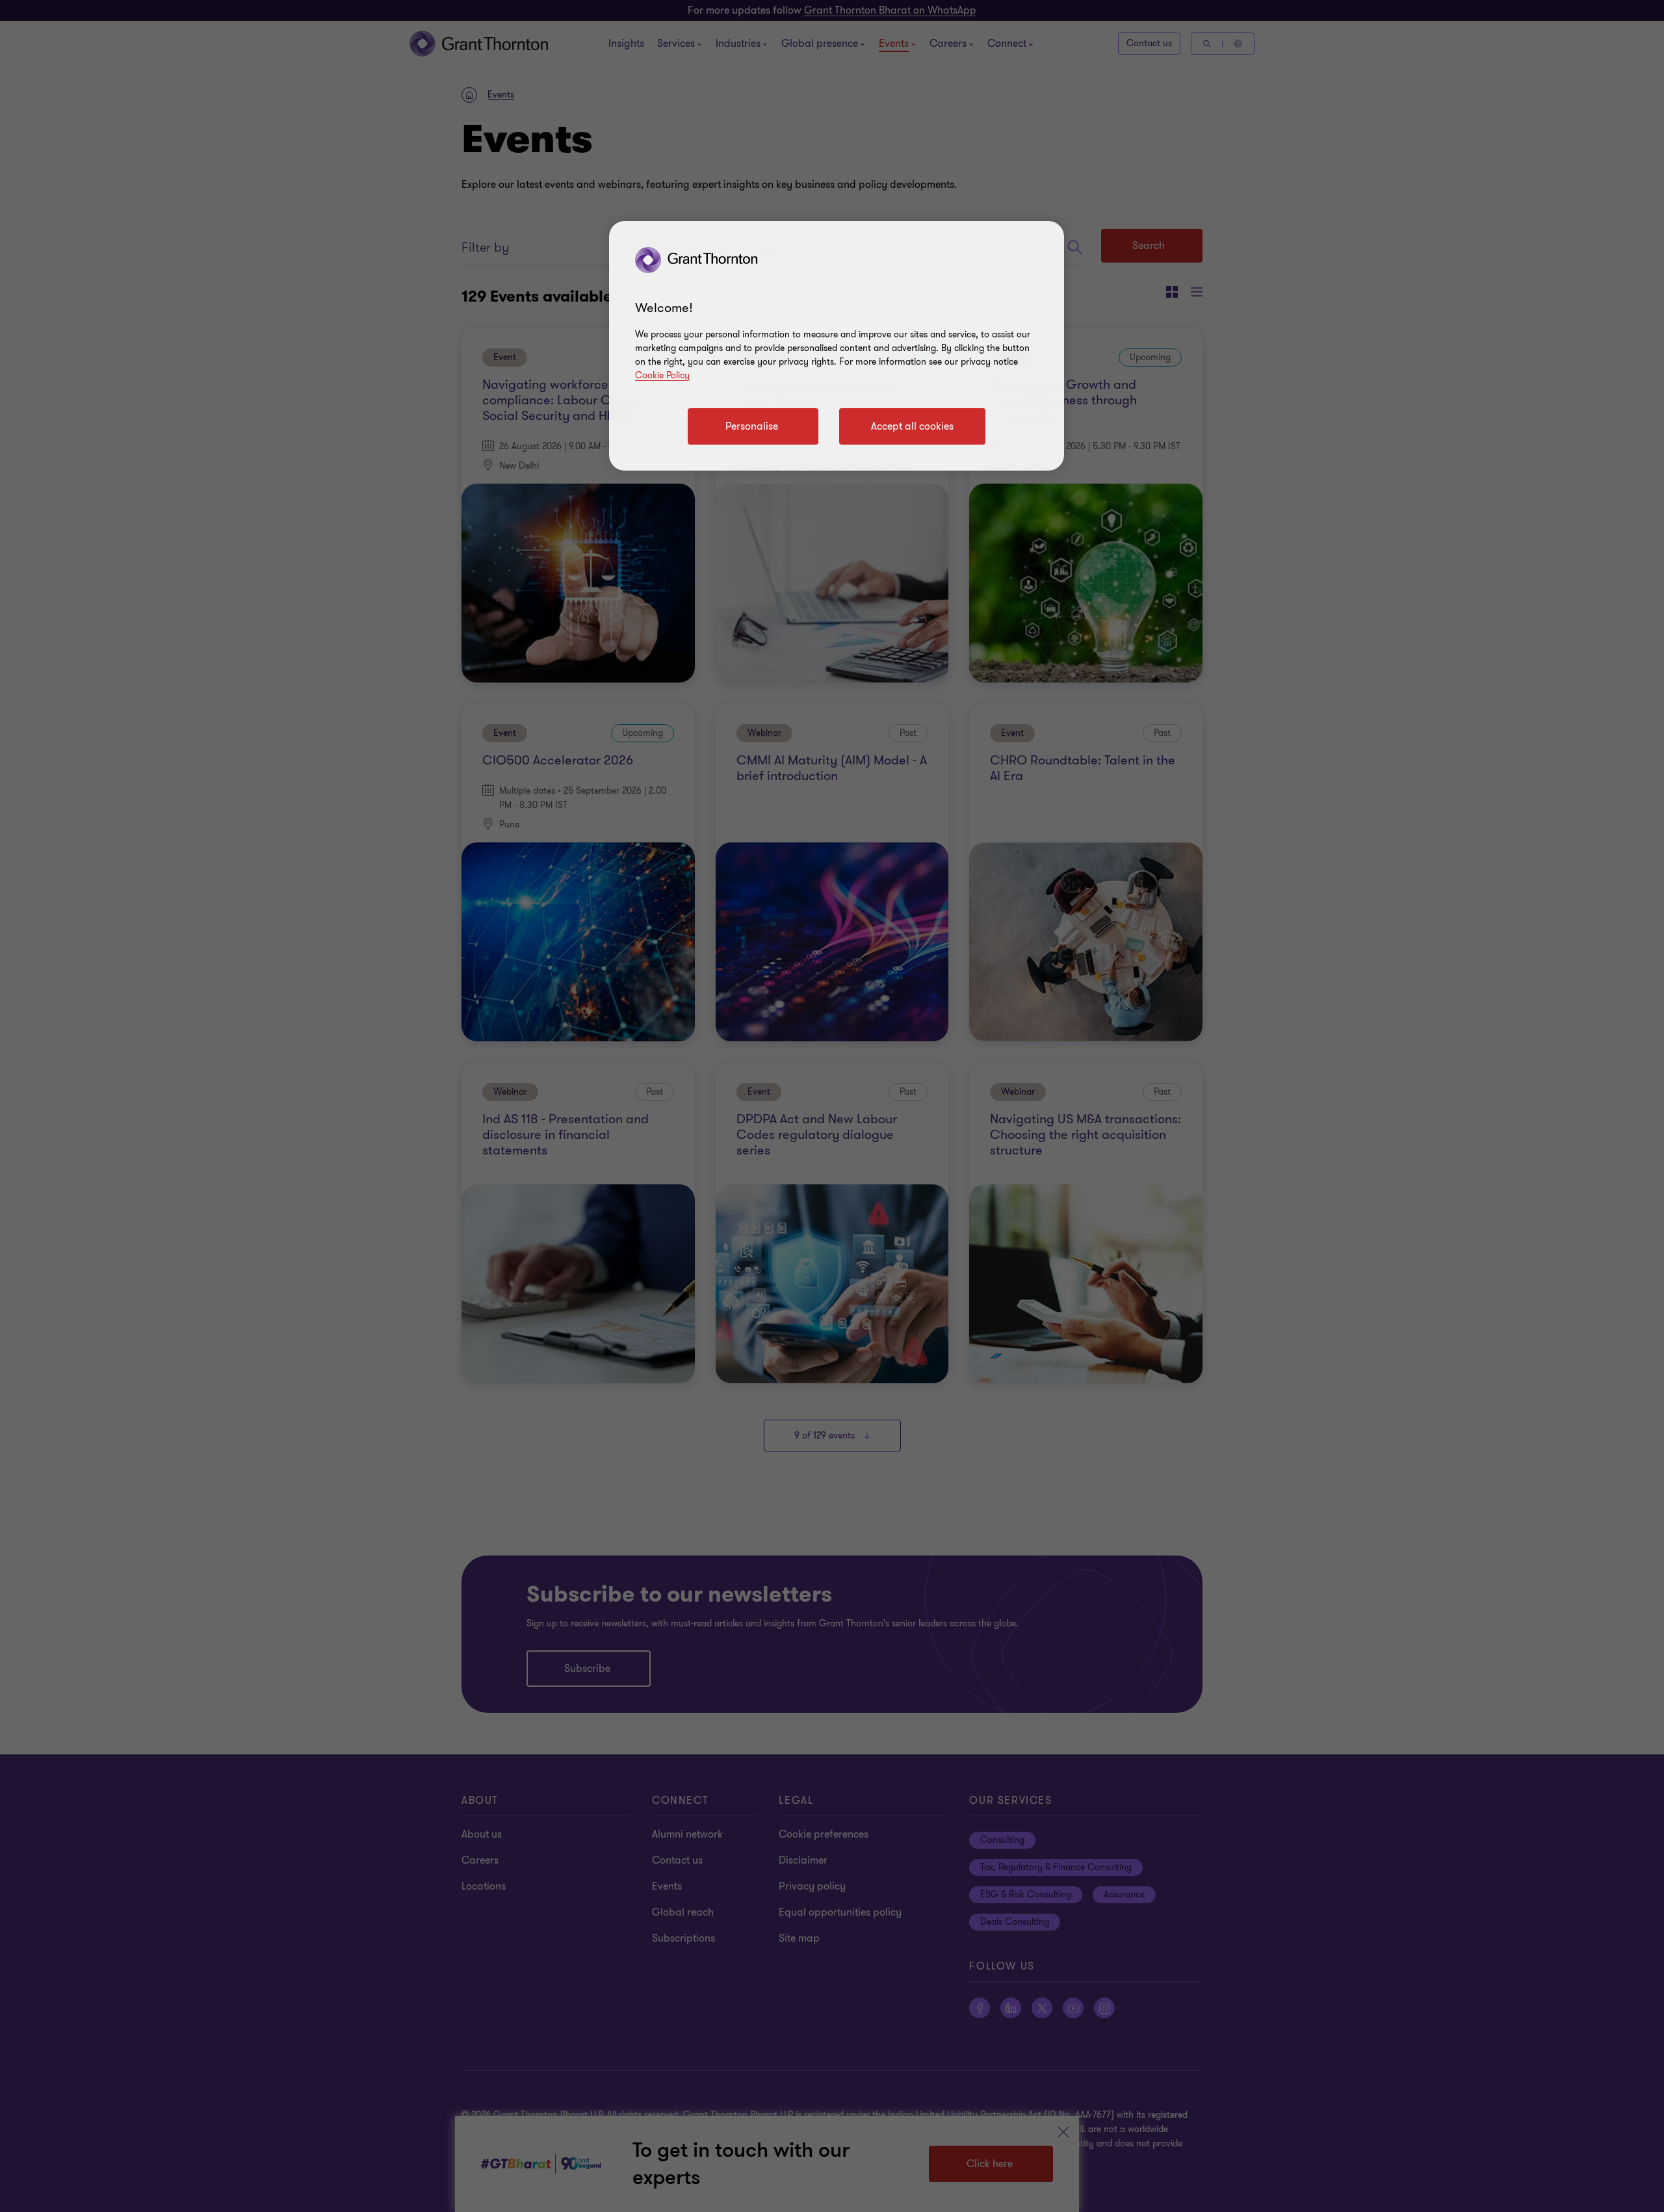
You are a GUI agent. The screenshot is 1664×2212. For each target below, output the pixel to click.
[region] (837, 346)
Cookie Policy (662, 375)
